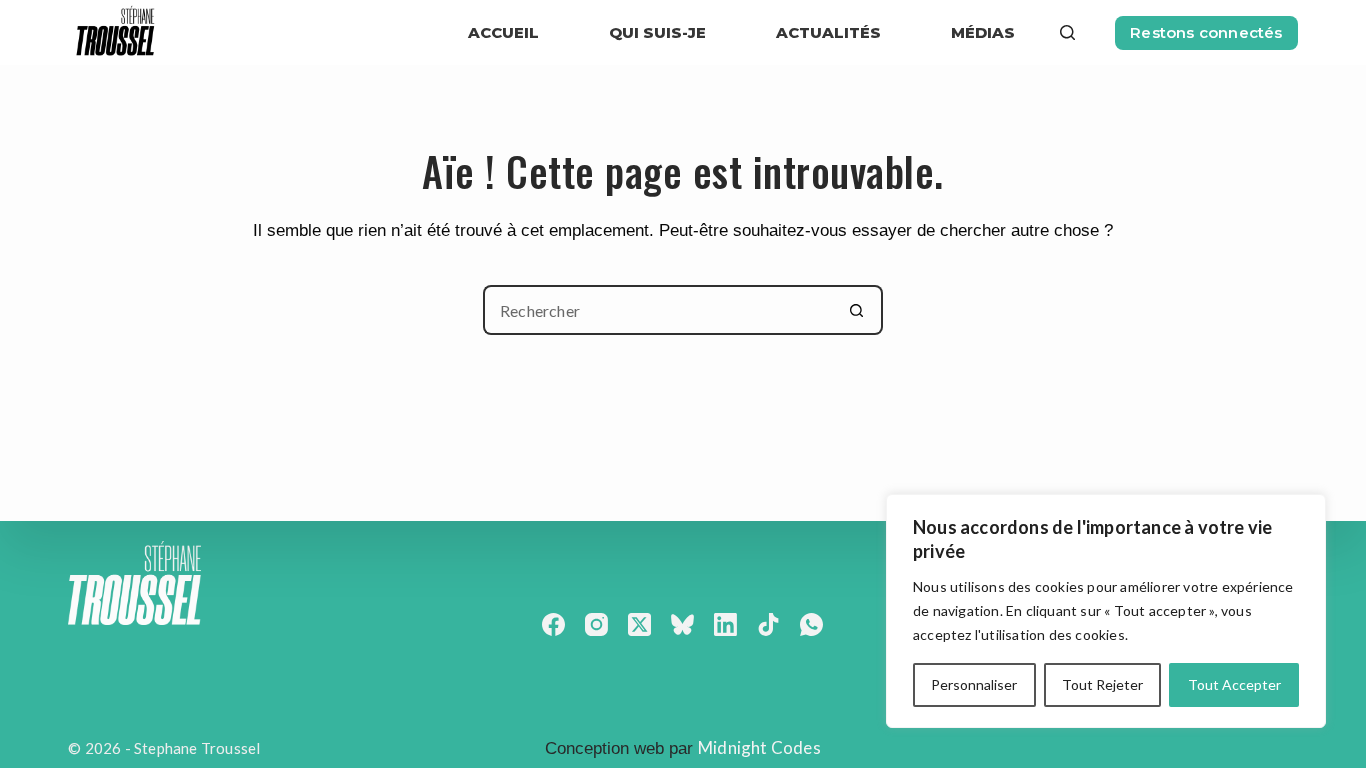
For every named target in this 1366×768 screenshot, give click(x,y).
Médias (983, 32)
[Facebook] (553, 624)
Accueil (503, 32)
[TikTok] (768, 624)
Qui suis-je (657, 32)
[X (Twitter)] (639, 624)
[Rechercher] (1067, 32)
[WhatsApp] (811, 624)
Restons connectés (1206, 32)
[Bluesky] (682, 624)
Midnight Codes (759, 747)
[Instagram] (596, 624)
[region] (1106, 611)
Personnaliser (974, 684)
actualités (828, 32)
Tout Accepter (1234, 684)
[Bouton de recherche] (858, 310)
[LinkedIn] (725, 624)
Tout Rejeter (1102, 684)
